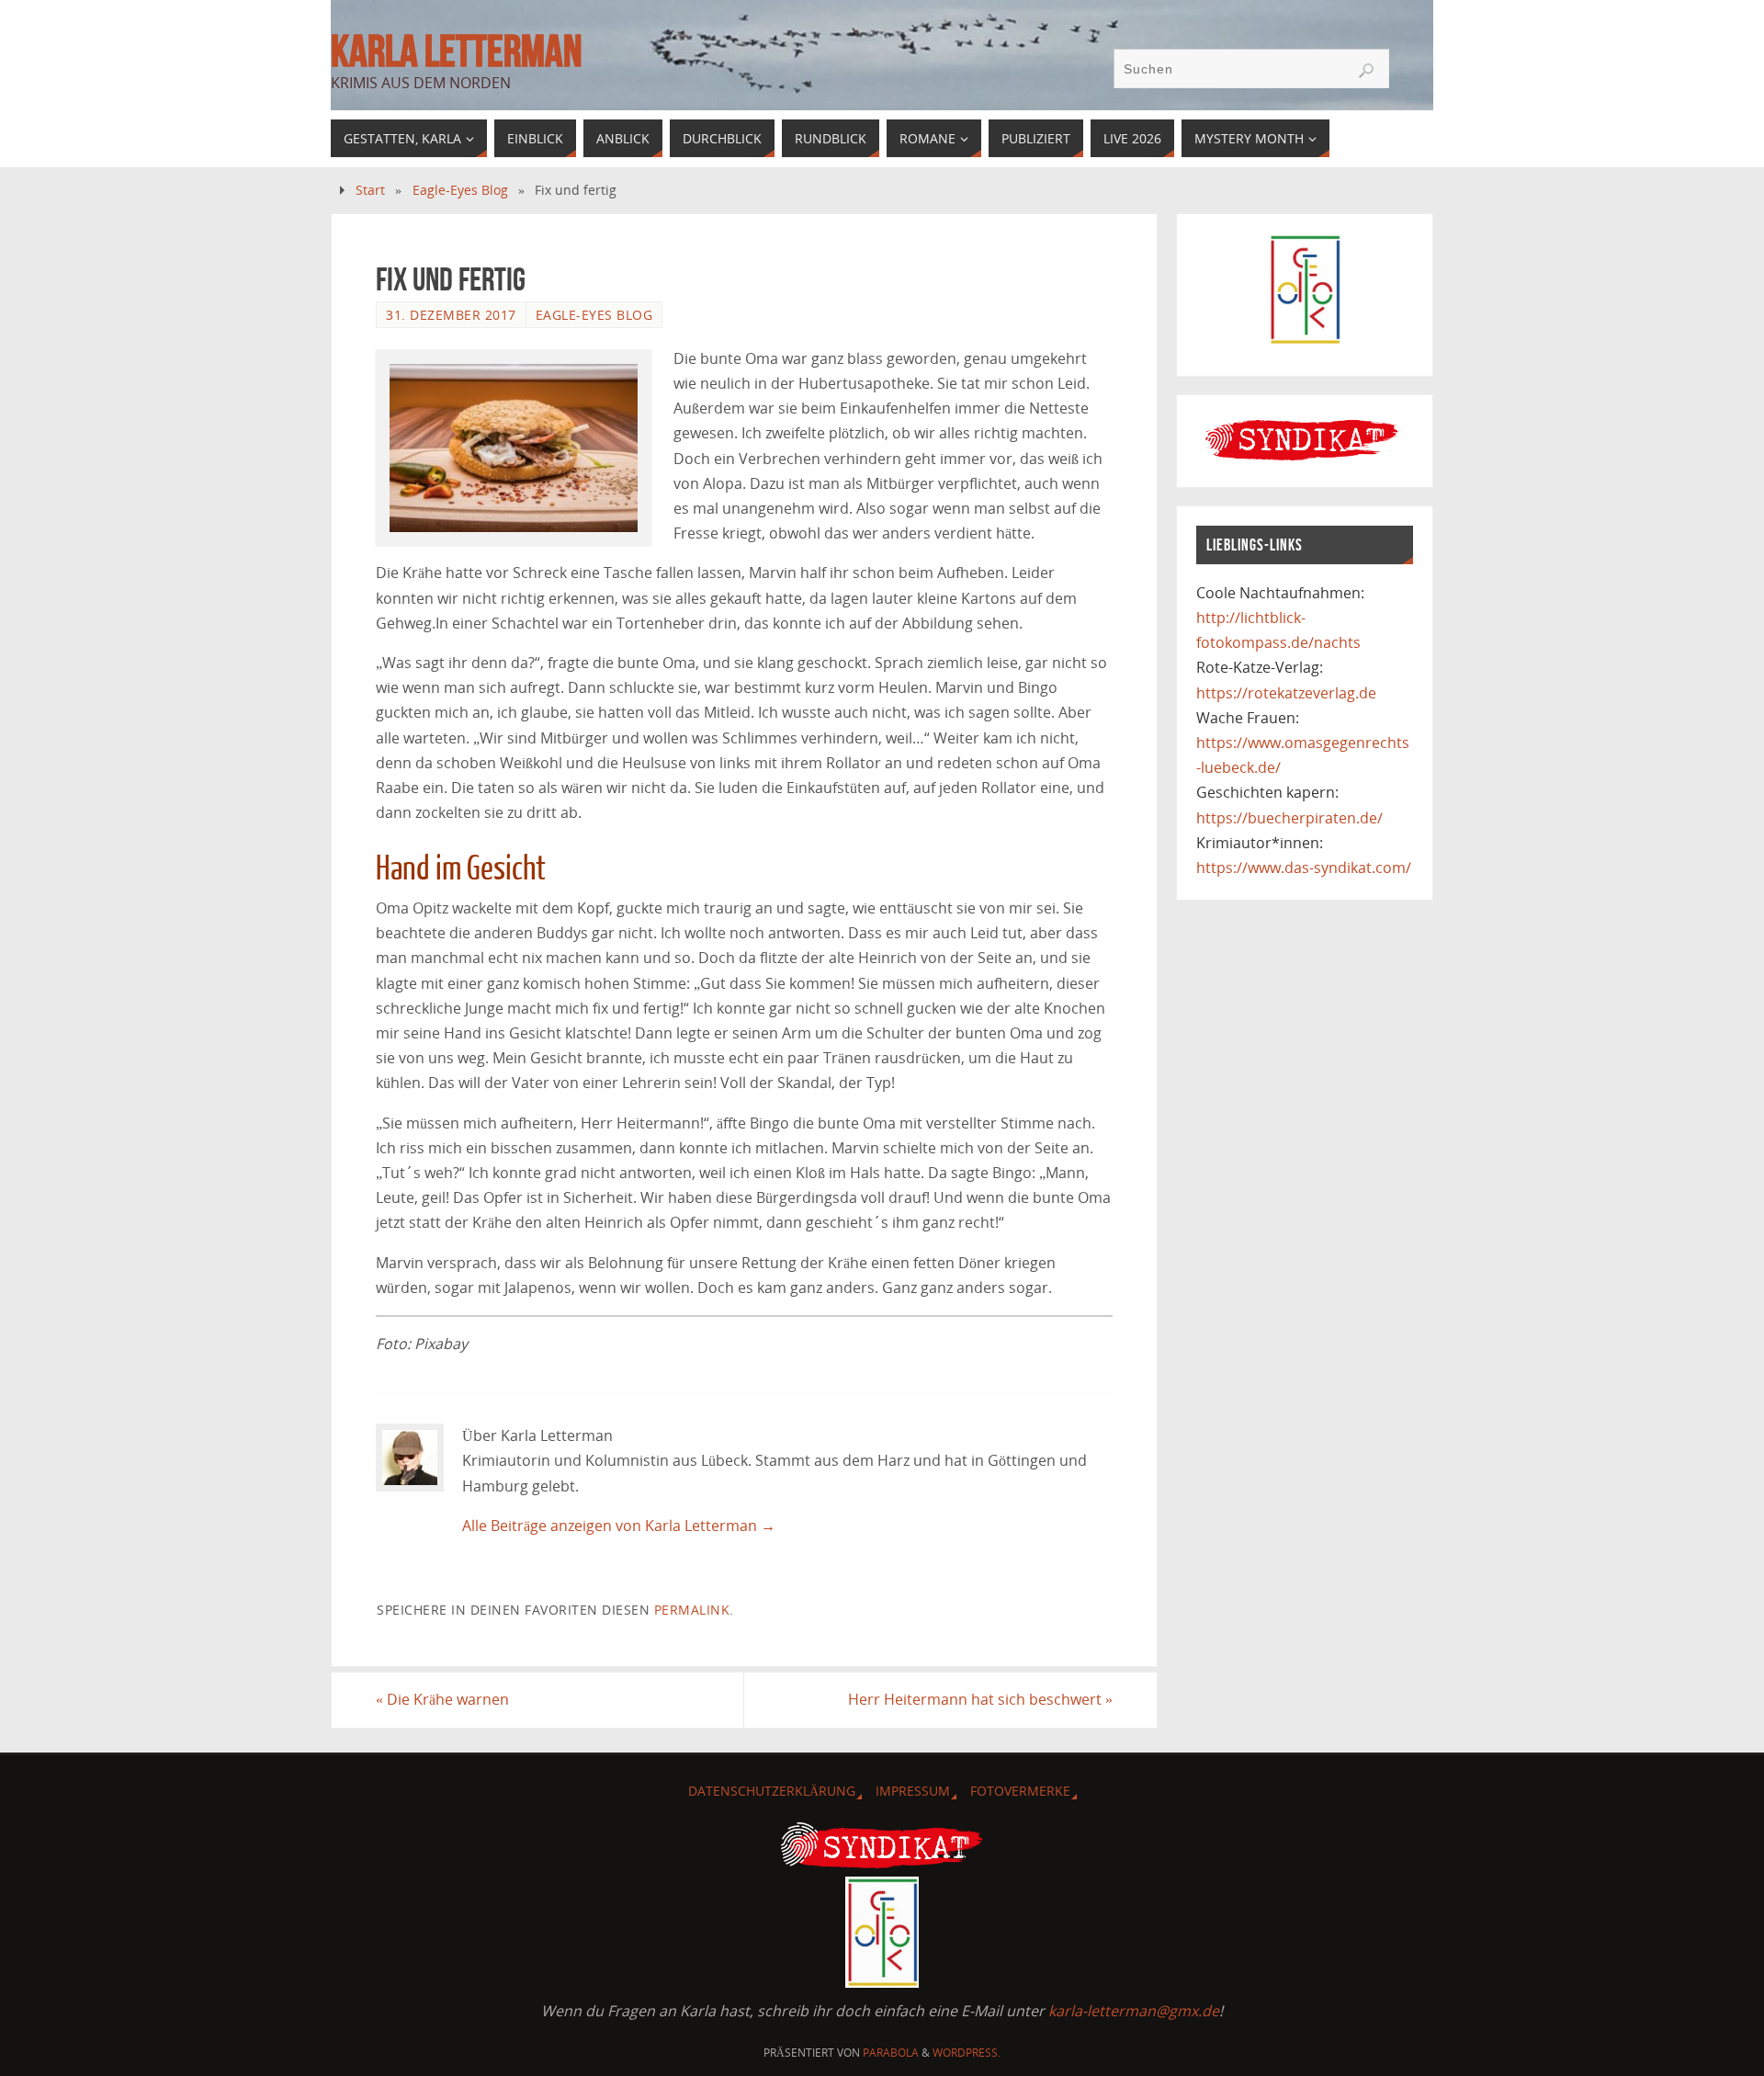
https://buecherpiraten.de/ (1289, 818)
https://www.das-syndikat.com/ (1304, 868)
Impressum (913, 1791)
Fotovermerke (1020, 1791)
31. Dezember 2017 (451, 315)
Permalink (692, 1610)
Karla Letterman (456, 51)
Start (370, 190)
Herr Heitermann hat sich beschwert (980, 1699)
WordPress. (967, 2053)
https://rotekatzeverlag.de (1286, 693)
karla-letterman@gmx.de (1134, 2011)
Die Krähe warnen (442, 1699)
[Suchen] (1366, 71)
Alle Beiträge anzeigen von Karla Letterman (619, 1526)
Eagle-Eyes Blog (460, 190)
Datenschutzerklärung (772, 1791)
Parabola (891, 2053)
